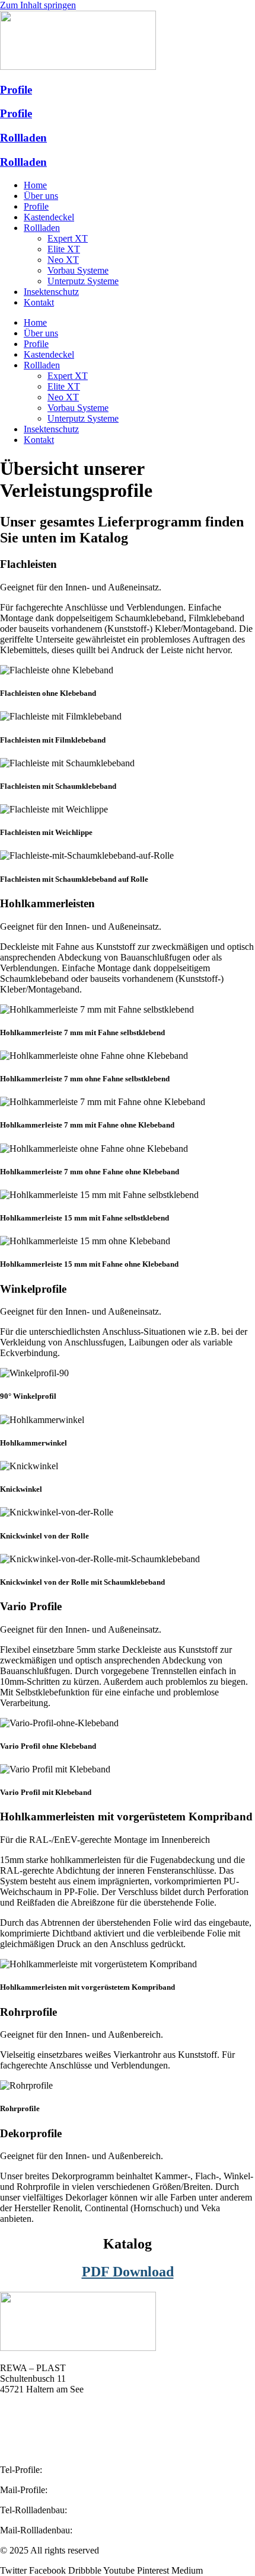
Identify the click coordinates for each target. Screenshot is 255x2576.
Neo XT (63, 260)
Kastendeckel (49, 217)
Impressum (20, 2429)
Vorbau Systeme (78, 270)
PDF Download (128, 2272)
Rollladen (23, 138)
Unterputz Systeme (83, 281)
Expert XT (68, 238)
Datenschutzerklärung (41, 2450)
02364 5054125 (99, 2510)
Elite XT (64, 249)
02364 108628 (72, 2470)
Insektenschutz (51, 292)
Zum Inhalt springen (38, 5)
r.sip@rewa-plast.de (87, 2490)
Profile (16, 90)
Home (35, 185)
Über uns (41, 196)
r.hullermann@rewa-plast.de (128, 2530)
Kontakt (39, 302)
